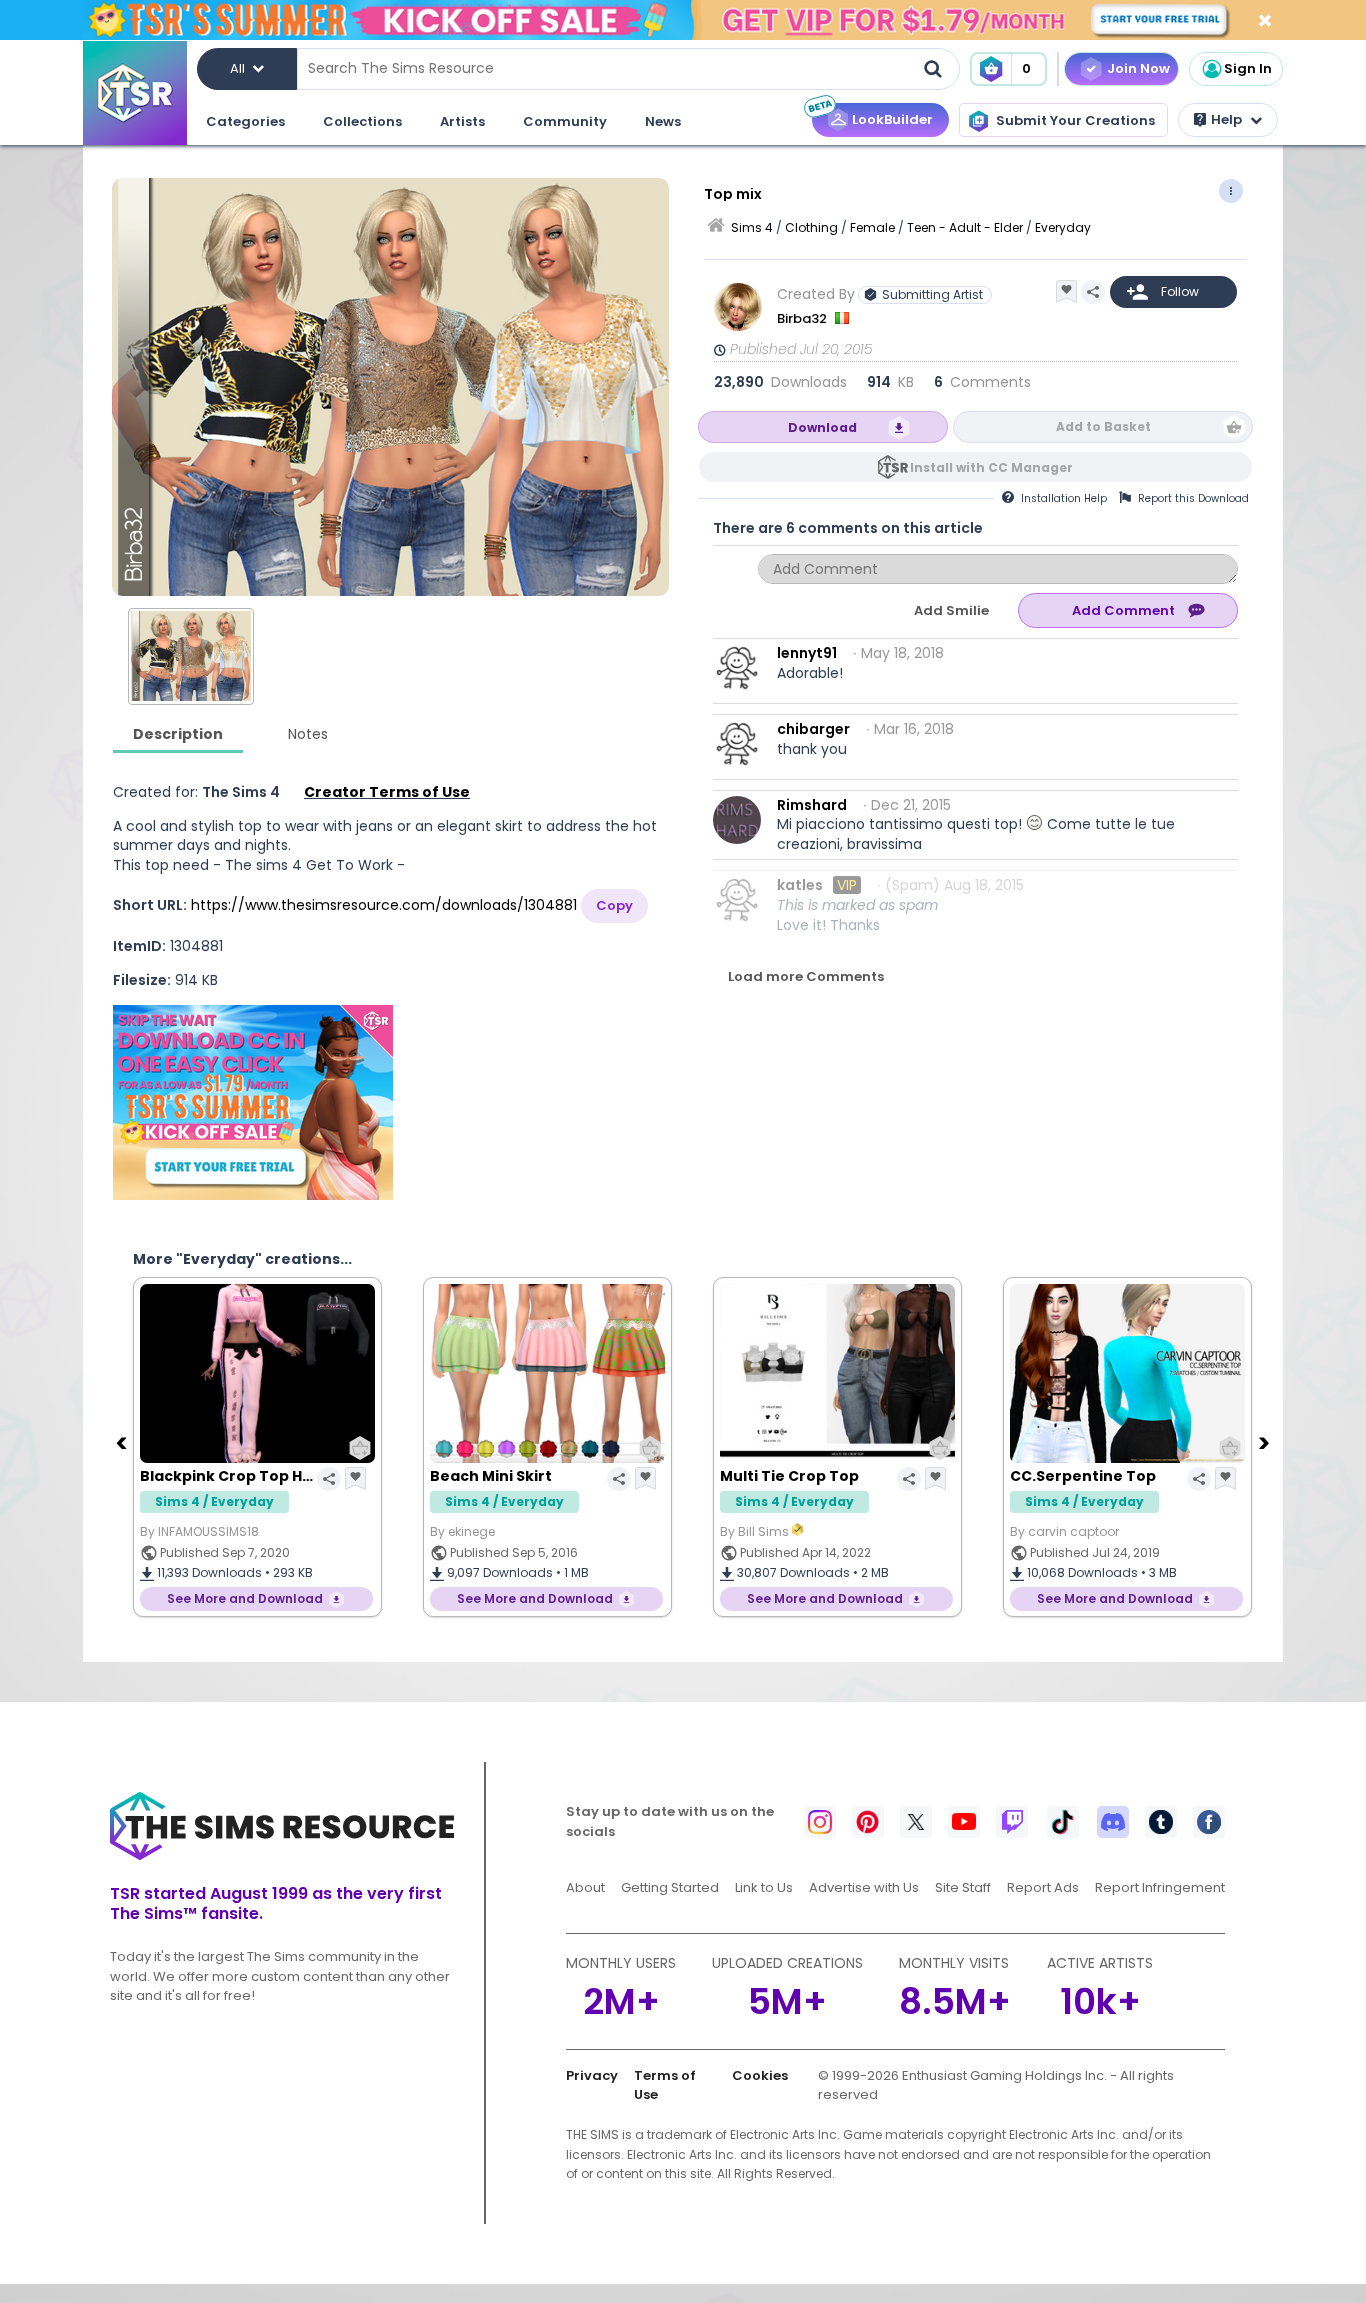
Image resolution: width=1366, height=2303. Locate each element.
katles (800, 885)
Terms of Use (665, 2085)
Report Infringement (1160, 1887)
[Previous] (123, 1442)
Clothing (811, 227)
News (663, 121)
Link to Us (764, 1887)
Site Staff (963, 1887)
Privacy (592, 2075)
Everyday (1063, 227)
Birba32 (803, 318)
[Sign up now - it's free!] (253, 1102)
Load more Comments (806, 976)
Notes (308, 734)
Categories (245, 121)
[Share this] (1093, 292)
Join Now (1138, 68)
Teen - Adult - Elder (965, 227)
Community (565, 121)
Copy (614, 905)
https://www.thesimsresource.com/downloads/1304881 (384, 905)
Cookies (760, 2075)
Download (822, 427)
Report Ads (1043, 1887)
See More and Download (245, 1598)
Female (872, 227)
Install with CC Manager (991, 467)
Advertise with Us (864, 1887)
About (585, 1887)
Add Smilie (951, 610)
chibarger (813, 729)
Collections (362, 121)
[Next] (1266, 1442)
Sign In (1248, 68)
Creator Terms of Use (387, 792)
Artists (462, 121)
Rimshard (812, 805)
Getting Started (670, 1887)
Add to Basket (1103, 426)
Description (178, 734)
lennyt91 (807, 653)
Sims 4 (752, 227)
